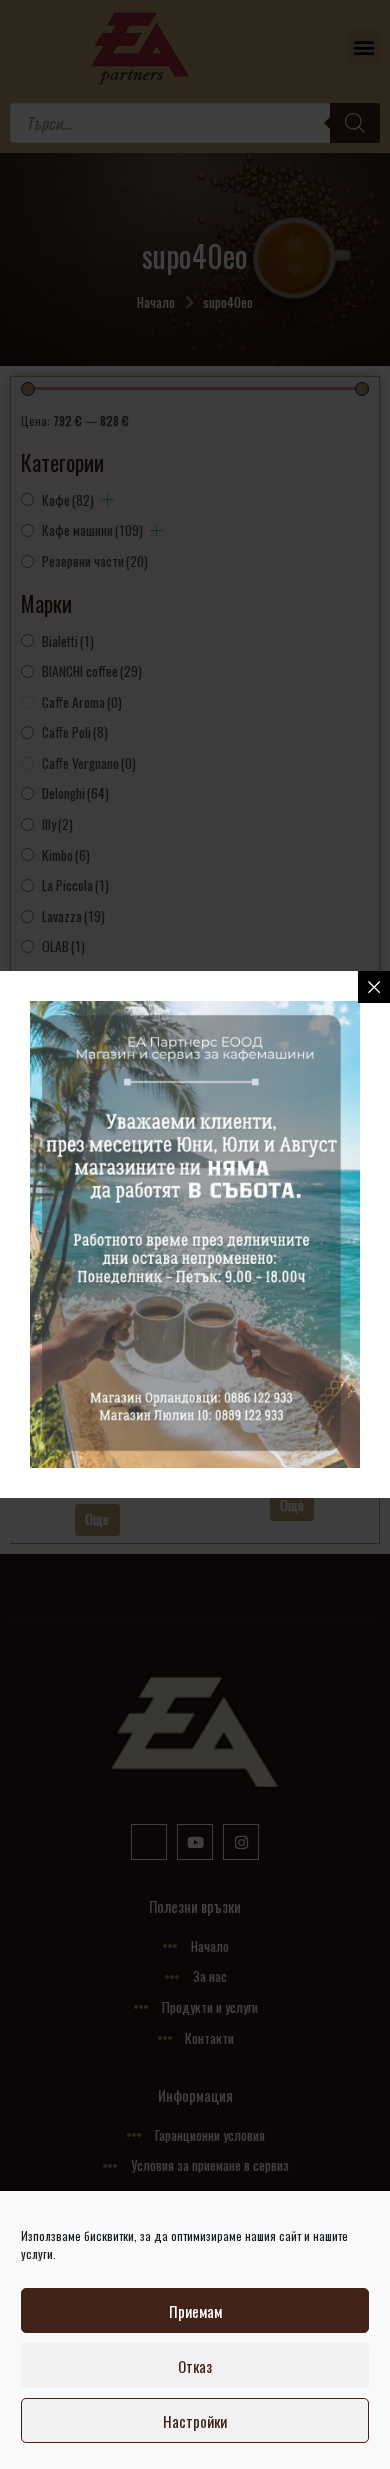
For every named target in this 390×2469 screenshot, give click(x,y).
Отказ (195, 2366)
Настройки (195, 2421)
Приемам (195, 2311)
